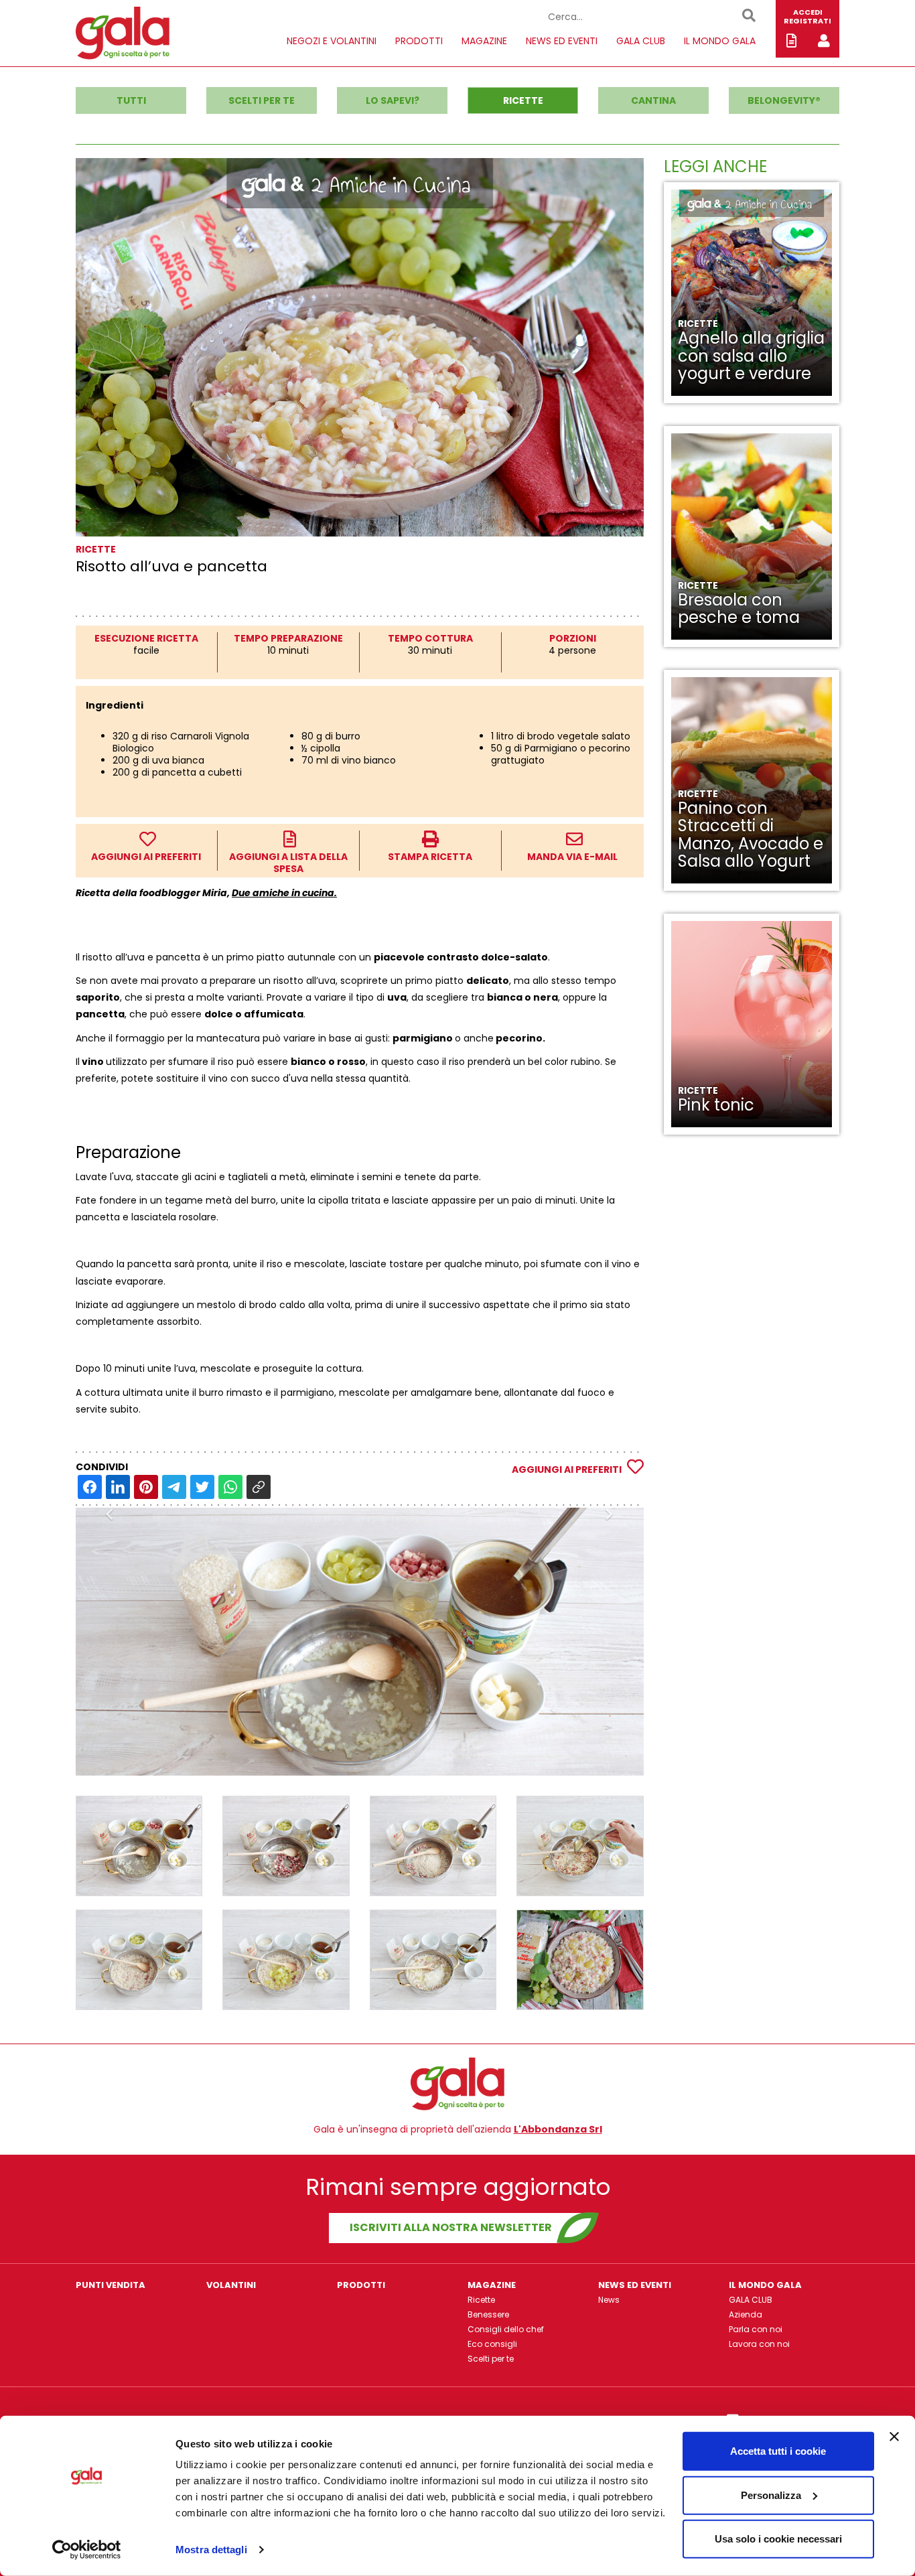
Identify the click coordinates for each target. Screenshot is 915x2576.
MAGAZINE (484, 41)
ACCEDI (808, 12)
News (609, 2300)
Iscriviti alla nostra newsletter (451, 2227)
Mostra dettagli (211, 2550)
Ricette (481, 2300)
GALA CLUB (641, 41)
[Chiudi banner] (894, 2437)
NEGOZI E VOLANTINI (332, 41)
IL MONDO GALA (720, 41)
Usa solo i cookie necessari (778, 2539)
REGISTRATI (807, 21)
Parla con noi (756, 2329)
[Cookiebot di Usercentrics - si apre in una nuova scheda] (87, 2550)
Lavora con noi (759, 2344)
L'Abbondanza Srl (558, 2129)
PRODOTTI (419, 41)
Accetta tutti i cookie (778, 2451)
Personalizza (771, 2495)
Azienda (746, 2314)
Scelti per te (491, 2359)
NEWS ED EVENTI (562, 41)
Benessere (488, 2314)
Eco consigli (492, 2344)
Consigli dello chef (506, 2329)
